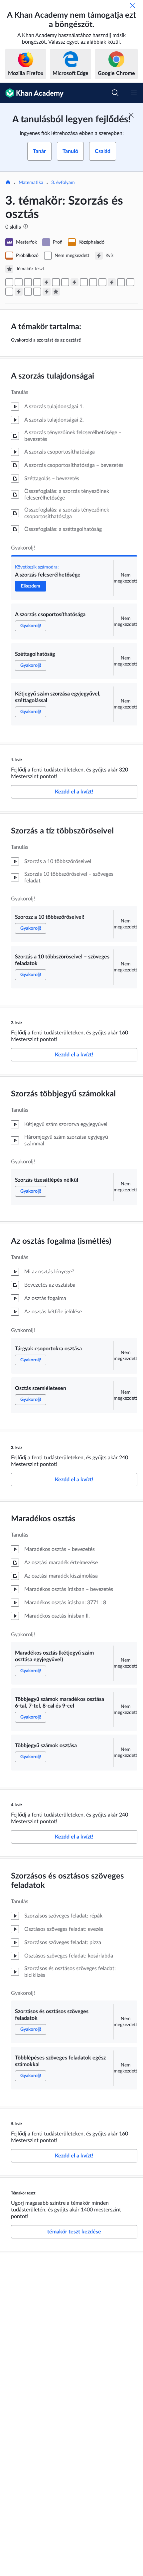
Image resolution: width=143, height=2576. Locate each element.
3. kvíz (17, 1448)
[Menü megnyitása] (134, 93)
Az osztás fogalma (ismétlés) (61, 1241)
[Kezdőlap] (8, 183)
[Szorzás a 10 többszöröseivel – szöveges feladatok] (65, 282)
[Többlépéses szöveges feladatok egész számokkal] (37, 292)
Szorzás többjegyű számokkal (63, 1094)
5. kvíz (17, 2124)
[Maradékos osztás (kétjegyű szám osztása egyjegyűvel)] (121, 282)
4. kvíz (17, 1805)
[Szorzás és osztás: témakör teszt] (56, 292)
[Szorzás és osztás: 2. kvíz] (74, 282)
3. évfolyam (63, 183)
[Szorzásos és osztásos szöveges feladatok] (28, 292)
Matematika (31, 183)
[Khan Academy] (32, 93)
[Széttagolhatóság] (28, 282)
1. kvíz (17, 760)
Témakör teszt (23, 2193)
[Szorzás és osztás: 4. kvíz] (19, 292)
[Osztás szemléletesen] (102, 282)
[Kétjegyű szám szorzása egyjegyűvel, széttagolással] (37, 282)
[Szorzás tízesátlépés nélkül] (84, 282)
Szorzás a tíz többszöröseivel (62, 831)
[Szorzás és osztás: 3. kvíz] (112, 282)
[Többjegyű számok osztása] (9, 292)
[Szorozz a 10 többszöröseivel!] (56, 282)
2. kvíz (17, 1023)
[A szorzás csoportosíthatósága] (19, 282)
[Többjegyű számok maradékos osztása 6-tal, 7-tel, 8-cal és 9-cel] (130, 282)
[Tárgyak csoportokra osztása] (93, 282)
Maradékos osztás (43, 1519)
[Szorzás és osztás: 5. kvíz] (47, 292)
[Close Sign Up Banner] (131, 115)
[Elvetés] (132, 5)
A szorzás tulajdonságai (53, 376)
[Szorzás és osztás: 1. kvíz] (47, 282)
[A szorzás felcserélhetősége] (9, 282)
